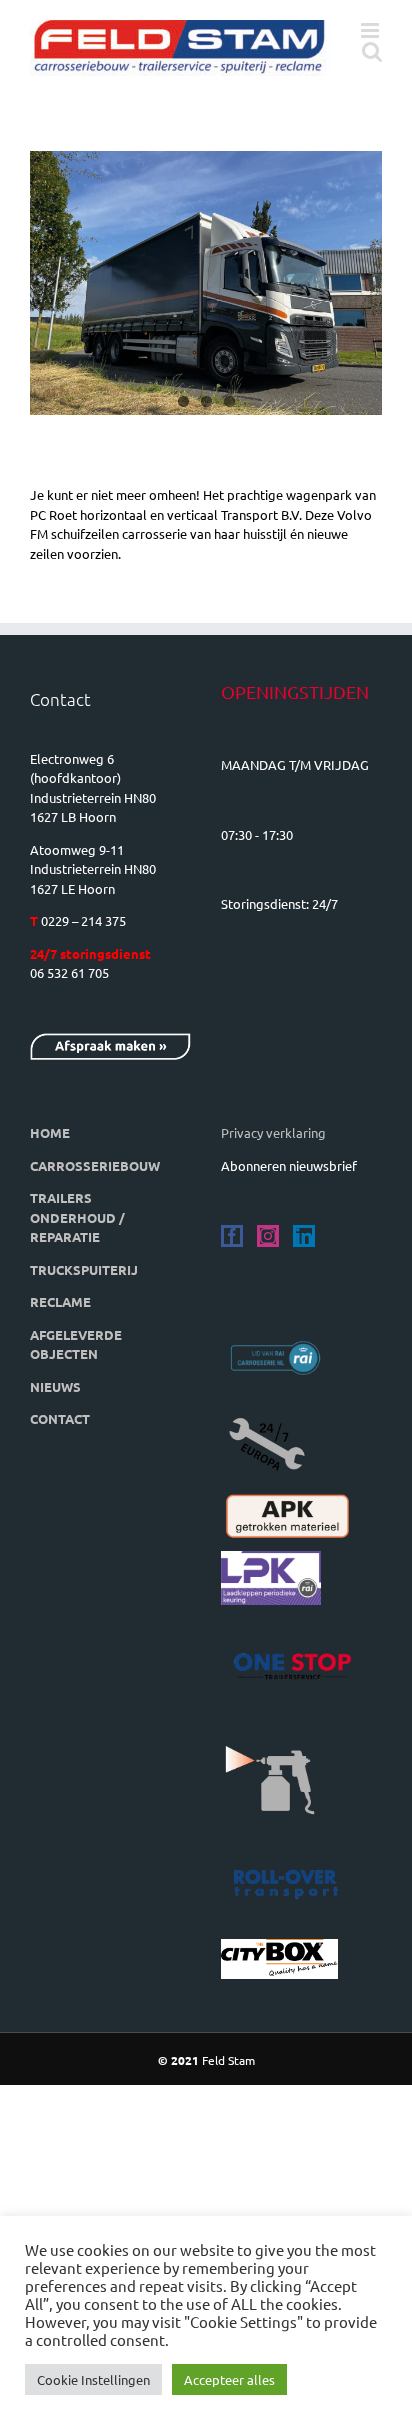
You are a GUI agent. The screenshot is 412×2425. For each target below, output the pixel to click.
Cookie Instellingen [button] (93, 2379)
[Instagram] (268, 1236)
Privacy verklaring (273, 1132)
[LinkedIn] (304, 1236)
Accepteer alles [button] (229, 2379)
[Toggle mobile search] (372, 51)
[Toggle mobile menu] (371, 30)
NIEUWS (55, 1386)
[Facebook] (232, 1236)
